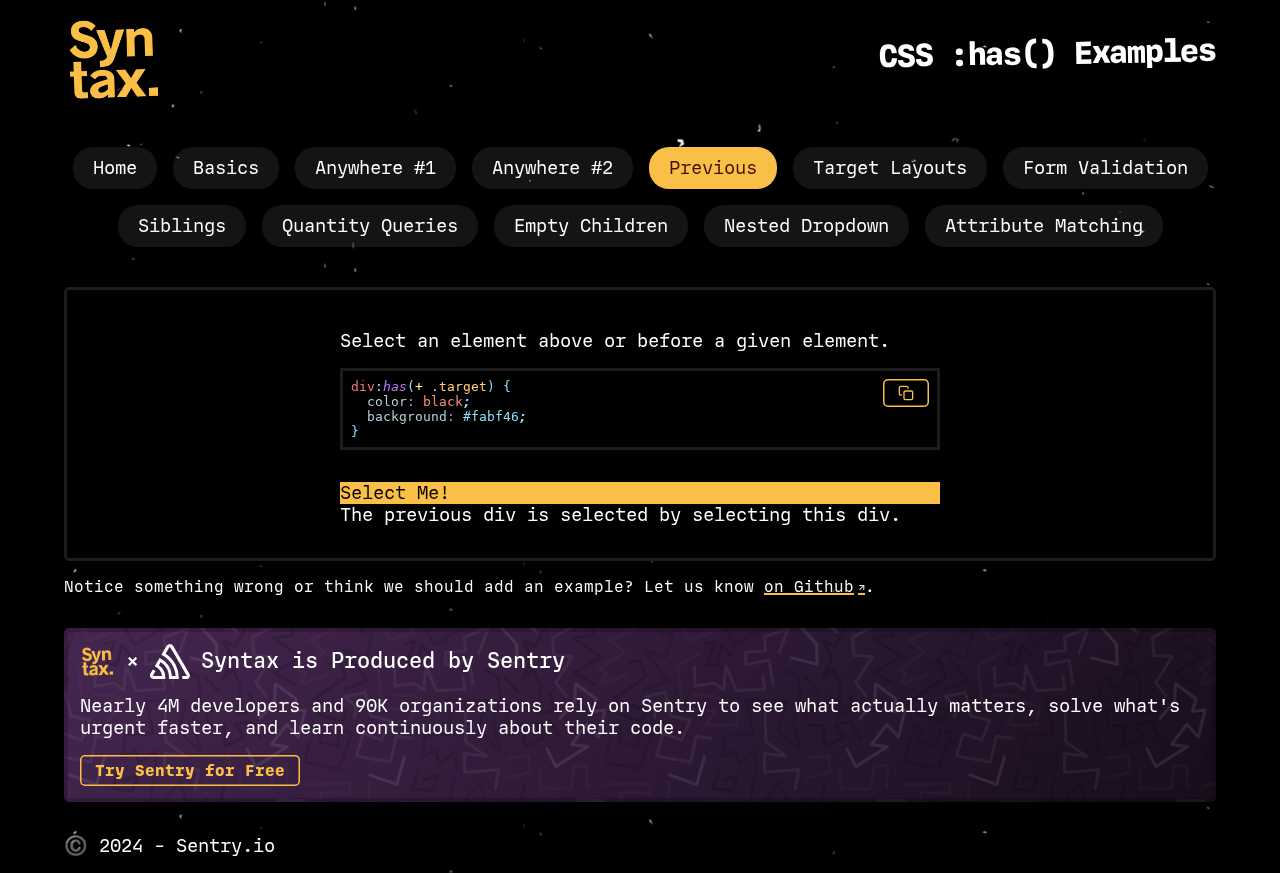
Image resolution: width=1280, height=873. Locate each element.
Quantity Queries (370, 226)
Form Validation (1105, 168)
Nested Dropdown (806, 226)
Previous (713, 168)
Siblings (182, 226)
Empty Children (591, 226)
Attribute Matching (1044, 226)
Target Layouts (890, 168)
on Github (809, 586)
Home (115, 168)
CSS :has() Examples (1047, 54)
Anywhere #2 (552, 168)
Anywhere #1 (375, 168)
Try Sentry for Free (190, 770)
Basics (226, 168)
